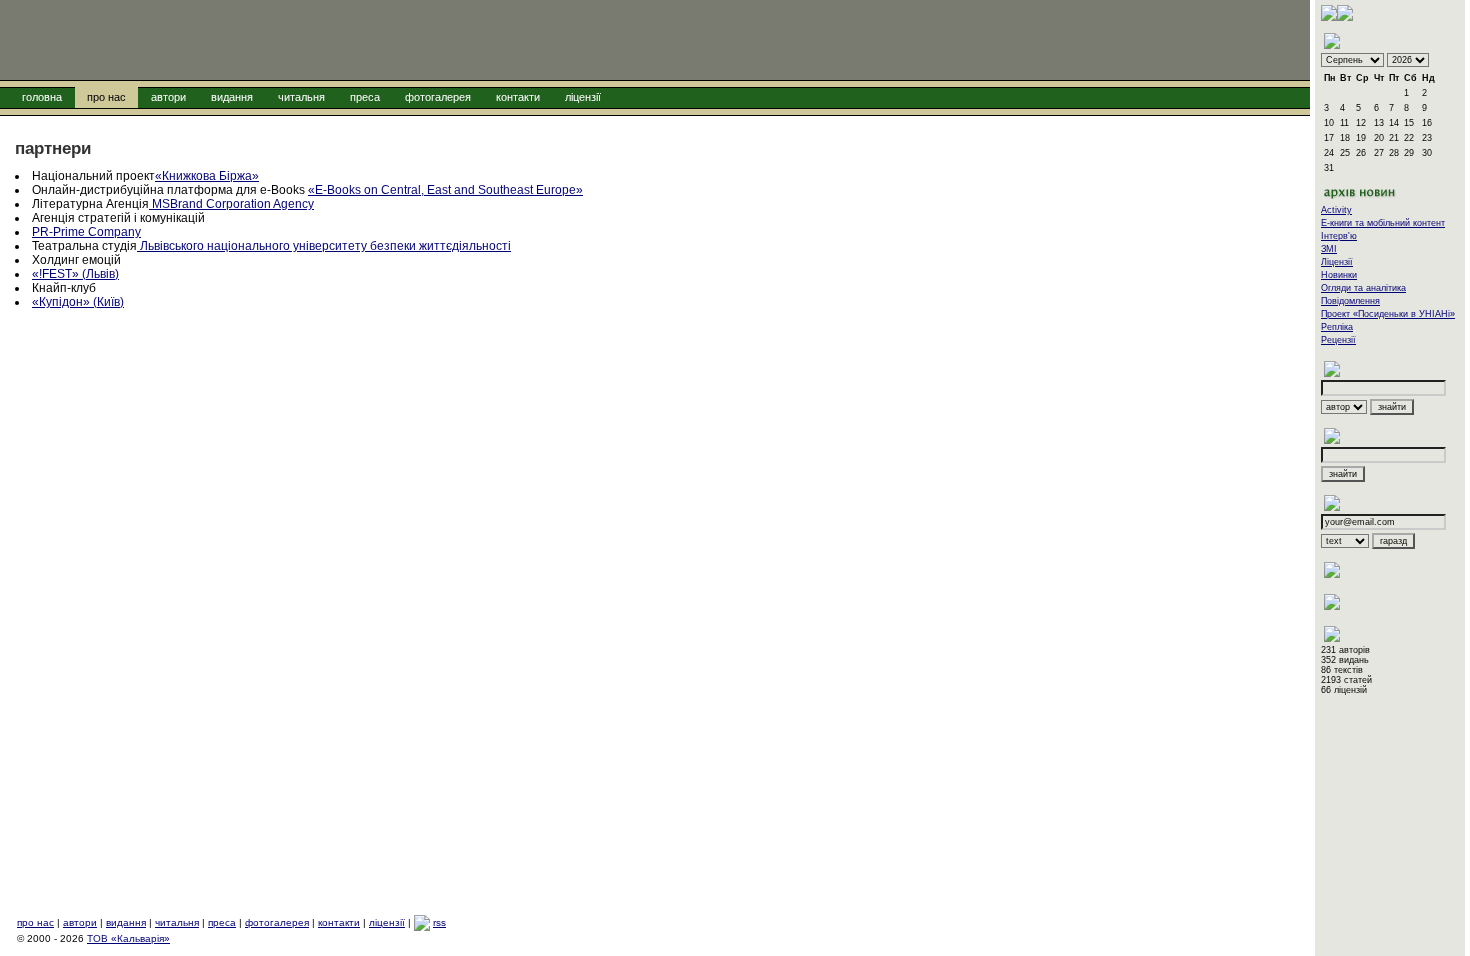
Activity (1336, 210)
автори (168, 97)
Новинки (1339, 275)
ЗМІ (1329, 249)
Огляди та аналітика (1363, 288)
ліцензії (583, 97)
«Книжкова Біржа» (207, 176)
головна (42, 97)
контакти (518, 97)
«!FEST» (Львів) (75, 274)
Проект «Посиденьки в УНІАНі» (1388, 314)
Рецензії (1338, 340)
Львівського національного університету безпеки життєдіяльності (324, 246)
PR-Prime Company (86, 232)
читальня (301, 97)
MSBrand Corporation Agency (231, 204)
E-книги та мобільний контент (1383, 223)
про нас (106, 97)
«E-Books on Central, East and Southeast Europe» (445, 190)
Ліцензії (1337, 262)
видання (232, 97)
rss (439, 922)
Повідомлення (1350, 301)
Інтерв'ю (1339, 236)
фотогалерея (438, 97)
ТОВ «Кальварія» (128, 938)
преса (365, 97)
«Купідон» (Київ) (78, 302)
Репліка (1337, 327)
